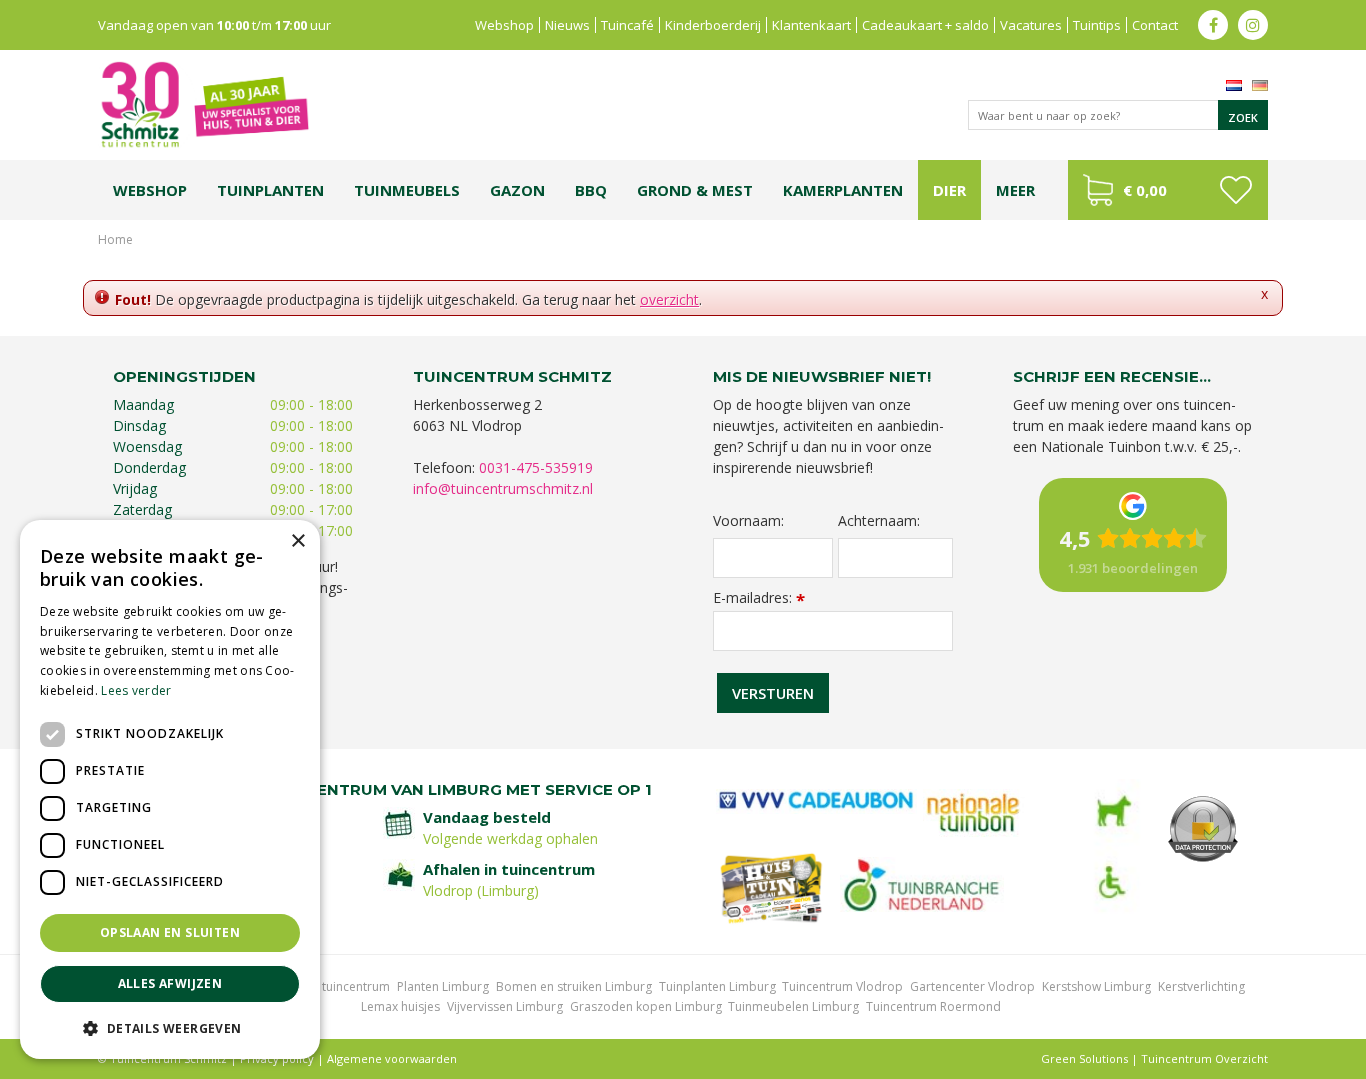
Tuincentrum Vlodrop (842, 986)
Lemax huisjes (400, 1006)
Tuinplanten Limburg (717, 986)
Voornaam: (748, 521)
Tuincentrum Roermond (933, 1006)
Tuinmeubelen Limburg (793, 1006)
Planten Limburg (443, 986)
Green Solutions (1084, 1058)
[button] (170, 1027)
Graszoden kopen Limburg (646, 1006)
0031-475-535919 (536, 467)
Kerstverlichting (1201, 986)
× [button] (297, 541)
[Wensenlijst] (1235, 190)
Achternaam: (879, 521)
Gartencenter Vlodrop (972, 986)
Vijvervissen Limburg (505, 1006)
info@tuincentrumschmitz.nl (503, 488)
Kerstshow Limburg (1096, 986)
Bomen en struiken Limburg (574, 986)
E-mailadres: (759, 597)
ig (1253, 25)
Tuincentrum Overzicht (1204, 1058)
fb (1213, 25)
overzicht (669, 299)
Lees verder (136, 690)
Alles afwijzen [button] (170, 983)
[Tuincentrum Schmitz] (204, 103)
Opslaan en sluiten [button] (170, 932)
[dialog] (170, 789)
